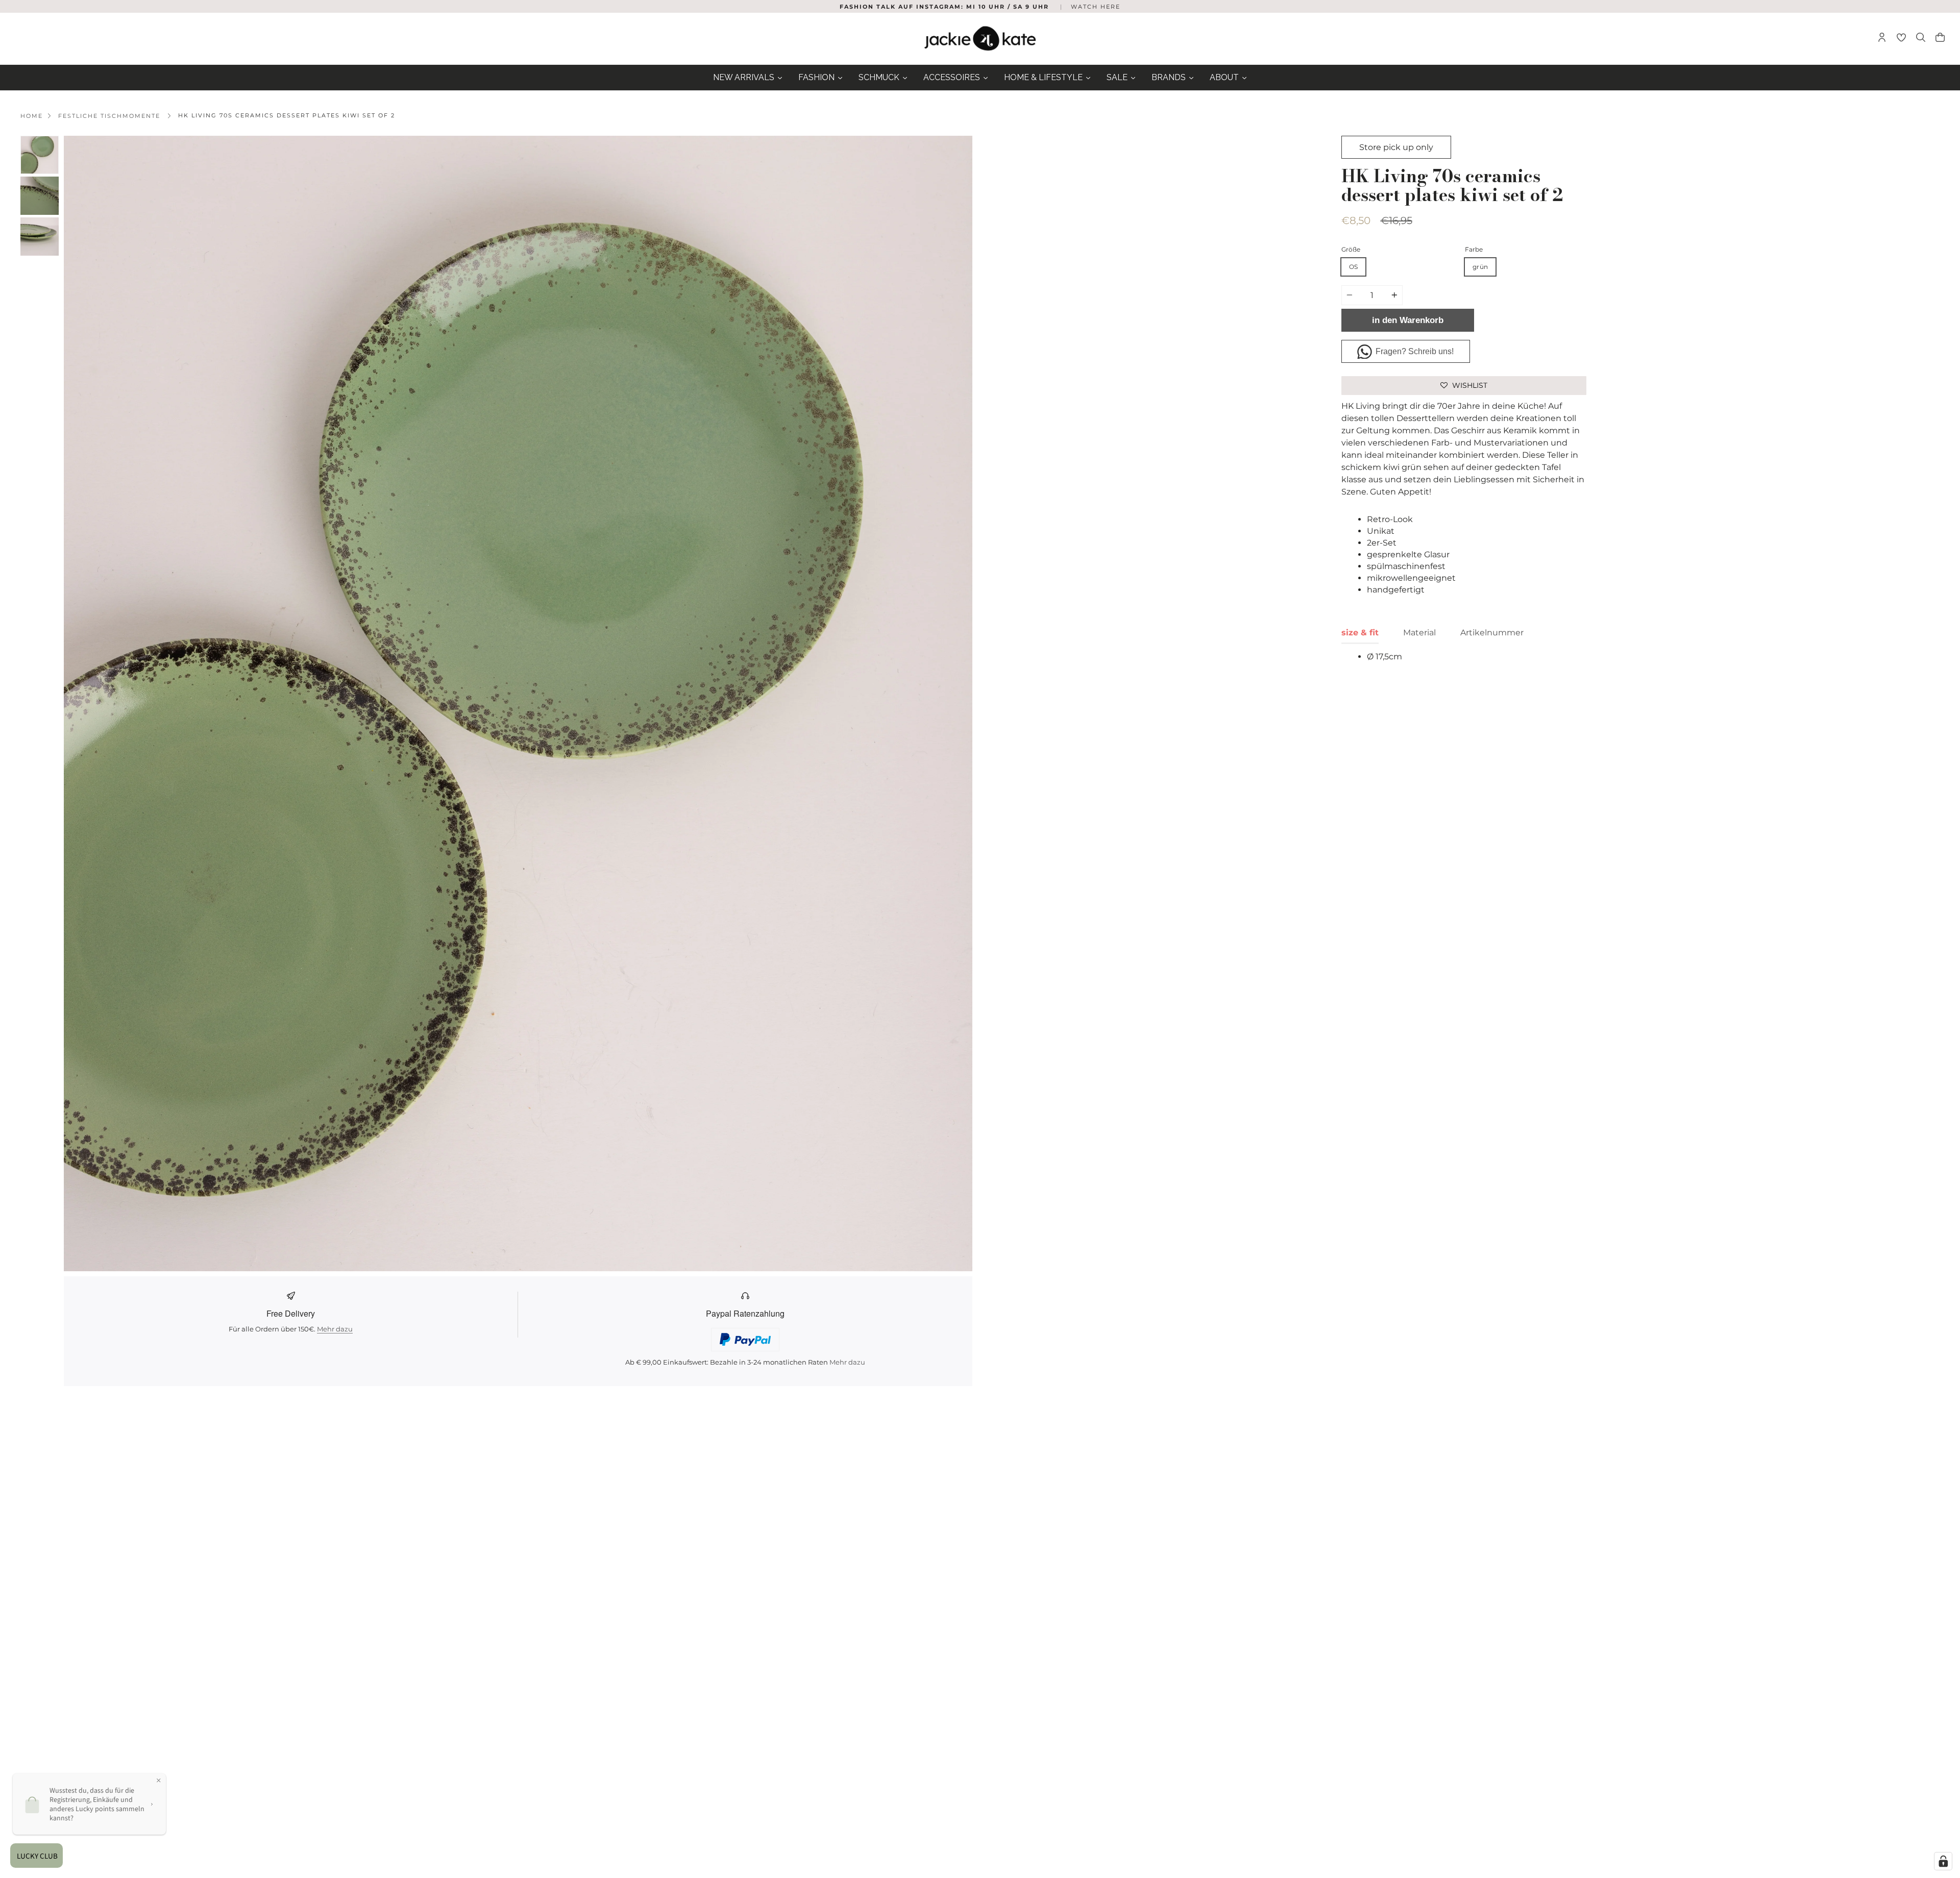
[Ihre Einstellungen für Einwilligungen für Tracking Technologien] (1943, 1861)
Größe (1351, 249)
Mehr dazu (335, 1329)
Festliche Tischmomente (109, 116)
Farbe (1474, 249)
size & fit (1360, 633)
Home (32, 116)
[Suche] (1921, 39)
